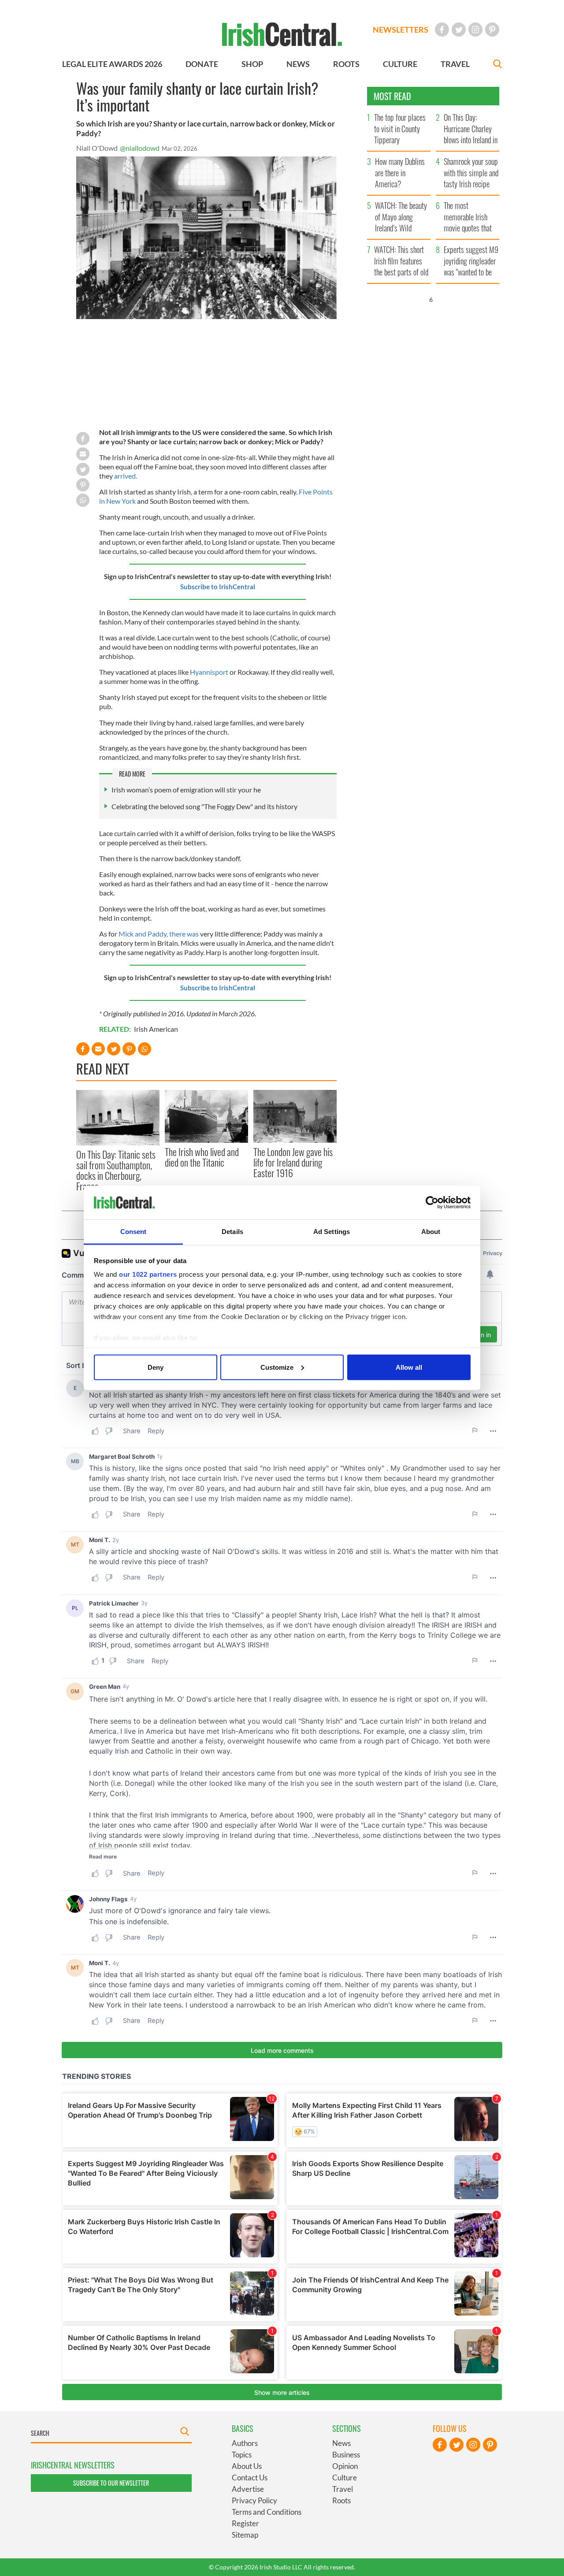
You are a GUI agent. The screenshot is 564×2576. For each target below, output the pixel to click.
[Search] (497, 65)
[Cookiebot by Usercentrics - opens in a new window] (432, 1203)
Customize (277, 1367)
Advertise (248, 2489)
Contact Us (250, 2477)
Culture (345, 2477)
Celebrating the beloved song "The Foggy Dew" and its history (204, 806)
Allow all (409, 1367)
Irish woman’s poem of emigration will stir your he (186, 790)
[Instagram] (475, 30)
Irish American (156, 1029)
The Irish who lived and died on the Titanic (202, 1157)
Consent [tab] (134, 1232)
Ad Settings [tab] (332, 1232)
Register (245, 2523)
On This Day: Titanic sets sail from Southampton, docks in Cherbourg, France (116, 1170)
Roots (341, 2500)
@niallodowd (140, 148)
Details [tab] (232, 1232)
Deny (156, 1367)
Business (346, 2455)
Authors (245, 2443)
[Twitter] (459, 30)
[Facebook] (442, 30)
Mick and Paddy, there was (159, 934)
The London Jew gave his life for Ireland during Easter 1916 (293, 1162)
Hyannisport (209, 672)
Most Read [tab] (392, 96)
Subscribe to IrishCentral (218, 587)
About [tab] (431, 1232)
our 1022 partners (148, 1274)
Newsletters (401, 30)
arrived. (126, 476)
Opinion (345, 2466)
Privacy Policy (254, 2500)
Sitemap (245, 2535)
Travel (343, 2489)
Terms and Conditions (267, 2512)
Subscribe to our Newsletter (111, 2483)
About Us (247, 2466)
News (341, 2443)
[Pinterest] (492, 30)
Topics (242, 2455)
